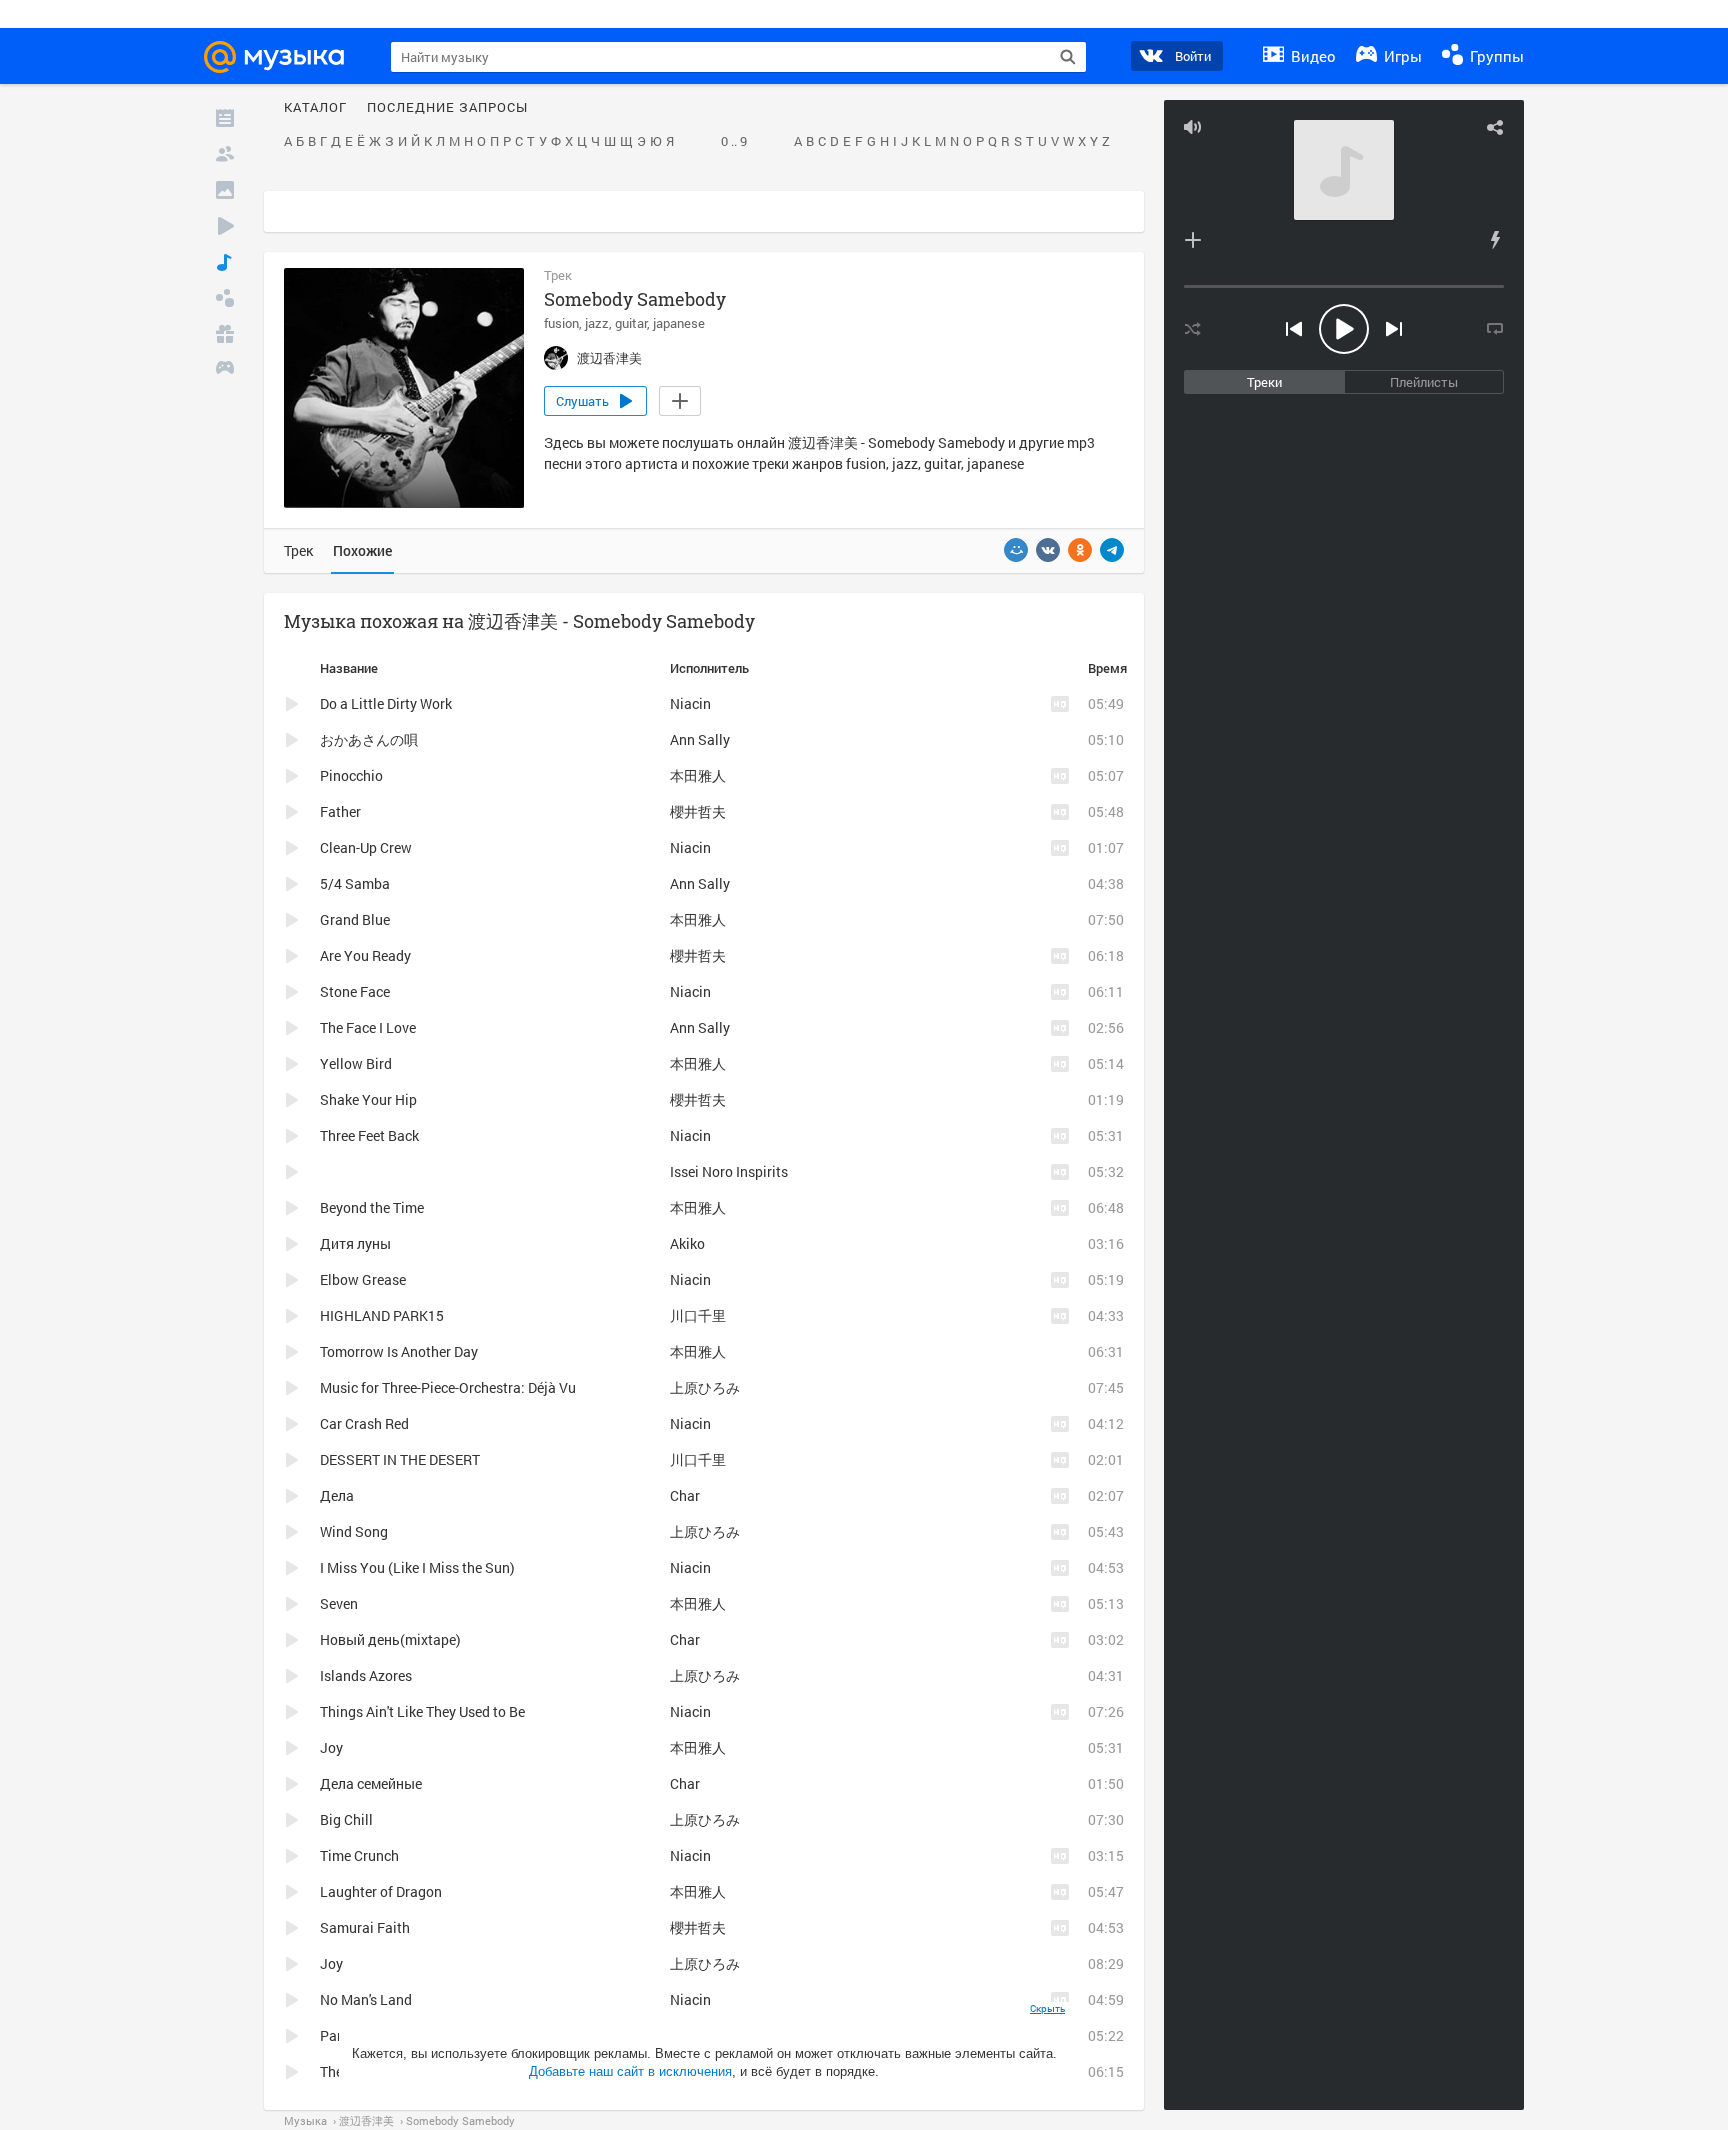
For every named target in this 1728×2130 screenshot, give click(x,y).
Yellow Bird (356, 1063)
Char (685, 1495)
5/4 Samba (355, 883)
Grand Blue (355, 919)
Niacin (690, 703)
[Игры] (225, 370)
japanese (679, 323)
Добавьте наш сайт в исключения (630, 2071)
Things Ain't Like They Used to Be (422, 1711)
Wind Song (354, 1531)
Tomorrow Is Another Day (399, 1351)
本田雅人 (698, 775)
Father (340, 811)
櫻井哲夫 (698, 811)
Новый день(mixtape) (390, 1639)
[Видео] (225, 226)
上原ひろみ (705, 1387)
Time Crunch (359, 1855)
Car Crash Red (364, 1423)
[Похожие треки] (1495, 240)
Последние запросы (447, 108)
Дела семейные (371, 1783)
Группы (1495, 56)
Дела (337, 1495)
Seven (339, 1603)
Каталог (315, 108)
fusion (561, 323)
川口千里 (698, 1315)
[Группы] (225, 298)
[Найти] (1068, 57)
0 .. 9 (734, 142)
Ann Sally (700, 739)
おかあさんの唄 (369, 739)
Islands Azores (366, 1675)
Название (349, 668)
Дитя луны (355, 1243)
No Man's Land (366, 1999)
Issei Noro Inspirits (729, 1171)
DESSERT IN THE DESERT (400, 1459)
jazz (597, 323)
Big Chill (346, 1819)
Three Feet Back (369, 1135)
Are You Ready (365, 955)
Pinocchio (351, 775)
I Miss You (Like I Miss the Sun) (417, 1567)
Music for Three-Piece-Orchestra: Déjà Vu (448, 1387)
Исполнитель (709, 668)
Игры (1401, 56)
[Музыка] (225, 262)
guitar (631, 323)
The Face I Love (368, 1027)
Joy (331, 1747)
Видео (1311, 56)
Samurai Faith (365, 1927)
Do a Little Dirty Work (386, 703)
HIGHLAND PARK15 (382, 1315)
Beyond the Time (372, 1207)
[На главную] (283, 57)
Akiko (687, 1243)
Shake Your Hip (368, 1099)
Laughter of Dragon (381, 1891)
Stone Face (355, 991)
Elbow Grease (363, 1279)
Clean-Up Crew (366, 847)
